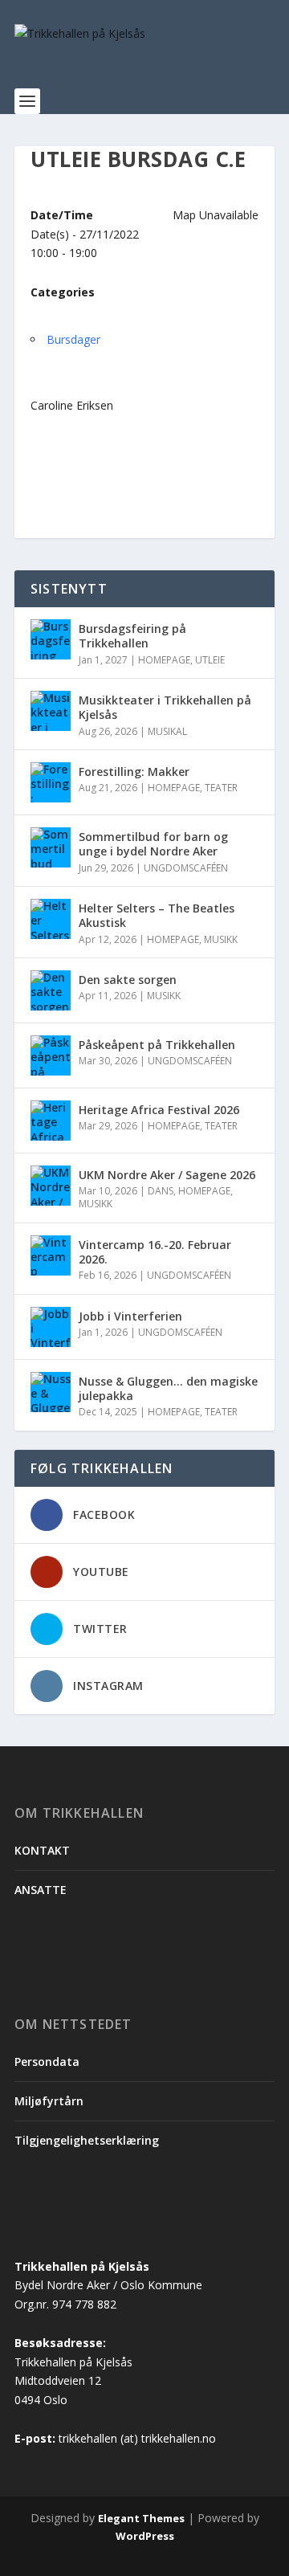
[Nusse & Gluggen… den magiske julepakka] (51, 1392)
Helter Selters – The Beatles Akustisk (157, 915)
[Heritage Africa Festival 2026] (51, 1121)
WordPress (145, 2536)
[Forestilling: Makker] (51, 782)
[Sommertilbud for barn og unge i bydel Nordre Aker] (51, 847)
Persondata (47, 2062)
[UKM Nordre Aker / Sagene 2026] (51, 1186)
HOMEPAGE (164, 660)
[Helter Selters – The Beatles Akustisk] (51, 919)
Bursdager (73, 339)
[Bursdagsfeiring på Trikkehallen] (51, 639)
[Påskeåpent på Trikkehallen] (51, 1055)
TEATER (221, 788)
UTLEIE (210, 660)
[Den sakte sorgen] (51, 990)
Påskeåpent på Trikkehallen (157, 1045)
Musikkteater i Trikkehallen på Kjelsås (165, 707)
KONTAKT (42, 1850)
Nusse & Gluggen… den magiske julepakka (168, 1388)
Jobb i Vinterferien (130, 1316)
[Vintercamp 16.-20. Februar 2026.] (51, 1255)
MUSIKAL (167, 731)
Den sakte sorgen (128, 980)
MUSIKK (221, 939)
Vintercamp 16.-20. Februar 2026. (155, 1252)
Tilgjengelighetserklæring (87, 2140)
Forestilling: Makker (134, 772)
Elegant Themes (141, 2518)
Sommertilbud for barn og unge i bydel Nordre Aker (153, 844)
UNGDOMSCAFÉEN (186, 868)
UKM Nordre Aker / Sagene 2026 (167, 1175)
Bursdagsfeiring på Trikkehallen (132, 636)
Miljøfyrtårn (49, 2101)
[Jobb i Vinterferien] (51, 1327)
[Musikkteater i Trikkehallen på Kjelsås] (51, 711)
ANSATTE (41, 1890)
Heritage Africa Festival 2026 (159, 1110)
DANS (161, 1191)
